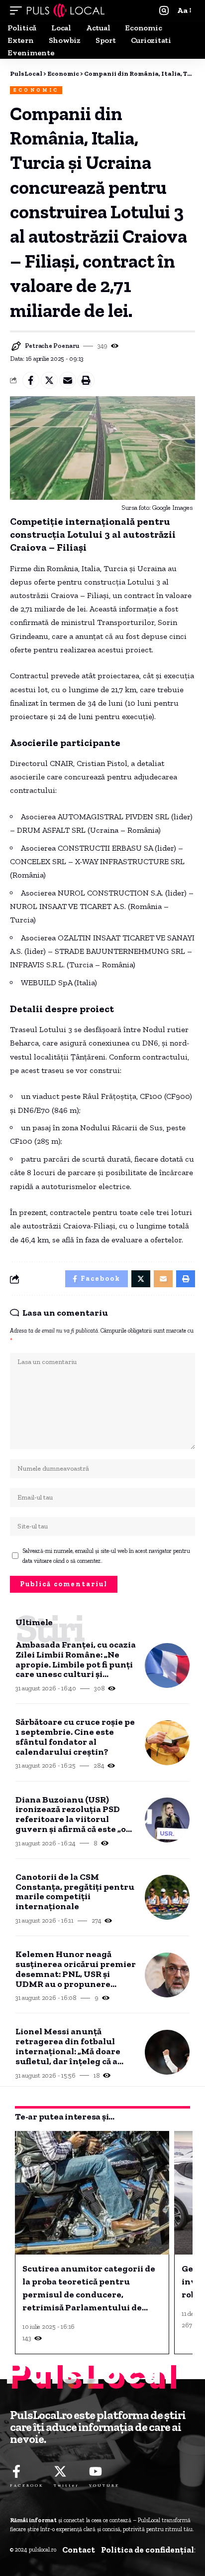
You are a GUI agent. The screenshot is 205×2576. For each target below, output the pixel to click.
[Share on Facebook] (31, 380)
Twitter (66, 2485)
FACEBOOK (27, 2485)
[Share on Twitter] (49, 380)
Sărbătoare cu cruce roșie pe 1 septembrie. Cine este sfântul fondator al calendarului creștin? (75, 1737)
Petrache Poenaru (52, 346)
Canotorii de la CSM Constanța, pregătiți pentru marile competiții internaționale (75, 1892)
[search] (164, 11)
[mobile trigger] (18, 10)
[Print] (86, 380)
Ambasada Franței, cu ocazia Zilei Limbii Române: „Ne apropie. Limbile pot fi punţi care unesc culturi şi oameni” (76, 1660)
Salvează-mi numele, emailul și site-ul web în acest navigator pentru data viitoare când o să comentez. (106, 1556)
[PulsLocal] (66, 10)
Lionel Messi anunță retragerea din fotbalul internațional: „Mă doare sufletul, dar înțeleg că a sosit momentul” (68, 2046)
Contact (79, 2550)
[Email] (68, 380)
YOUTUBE (104, 2485)
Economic (36, 90)
